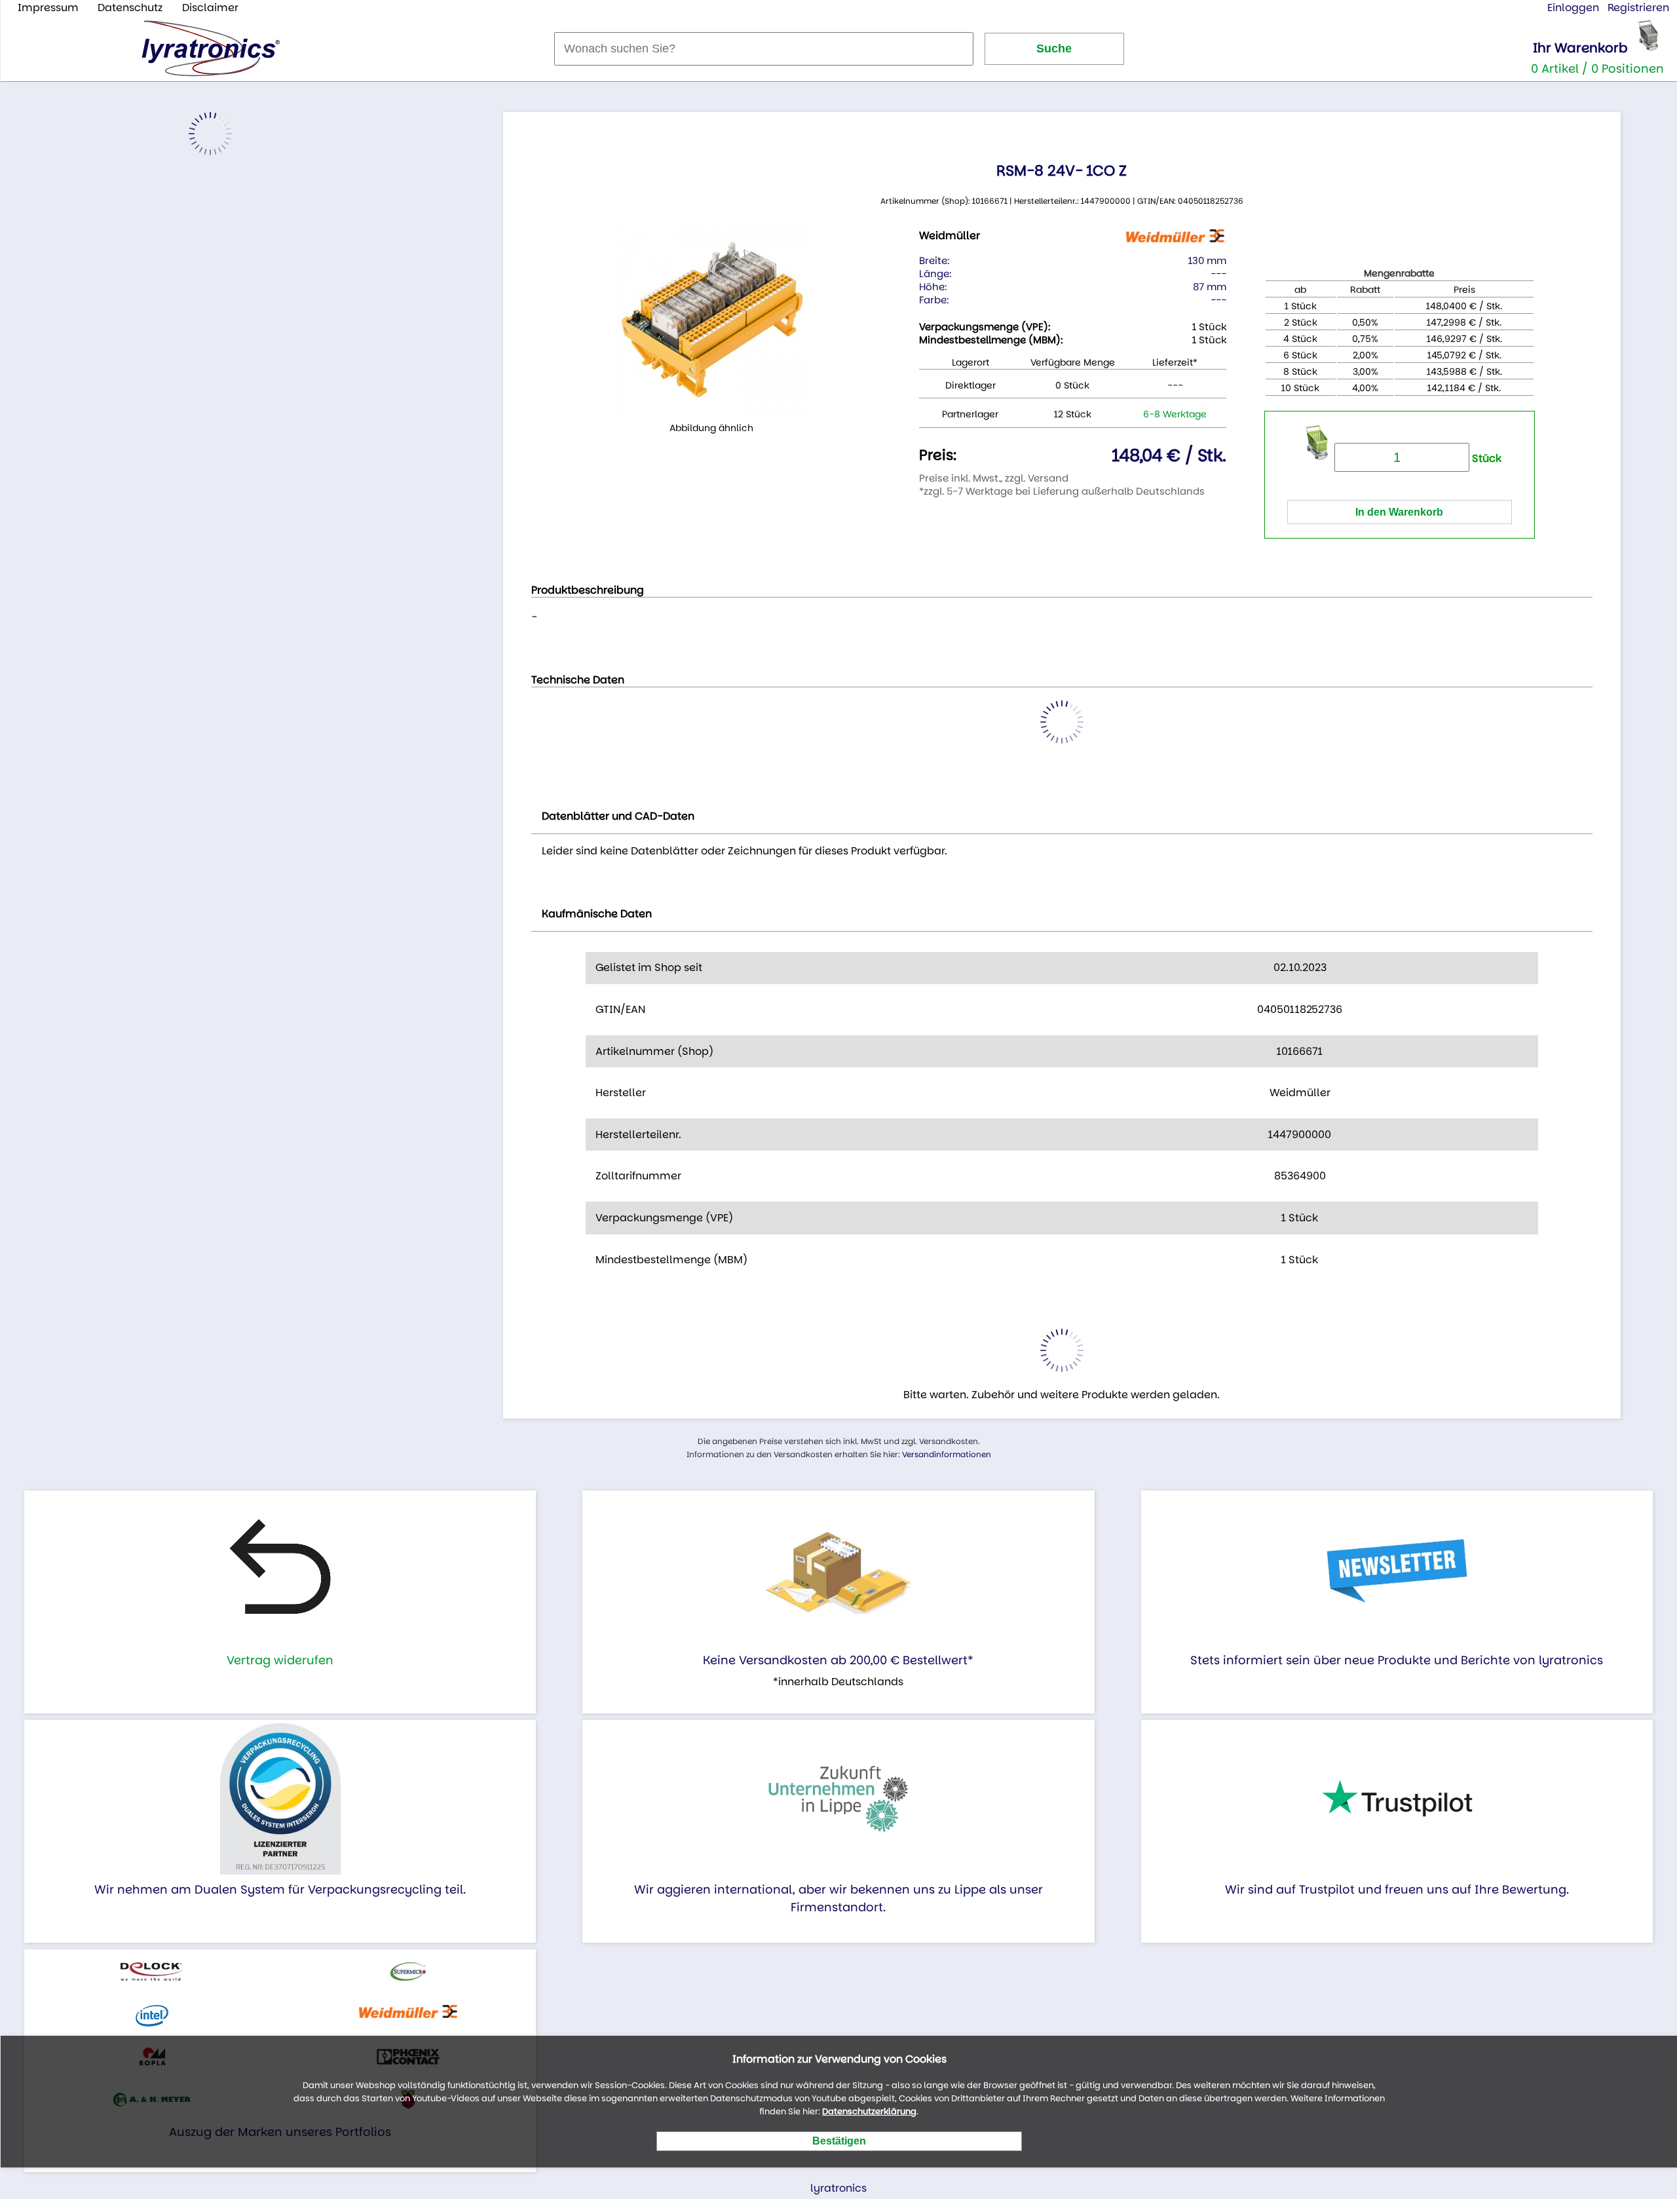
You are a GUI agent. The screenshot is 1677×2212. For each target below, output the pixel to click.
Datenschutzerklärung (869, 2111)
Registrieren (1638, 8)
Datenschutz (130, 8)
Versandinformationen (947, 1454)
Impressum (48, 8)
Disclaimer (210, 8)
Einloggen (1573, 8)
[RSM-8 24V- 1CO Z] (711, 322)
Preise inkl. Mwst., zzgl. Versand (994, 478)
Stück (1485, 458)
